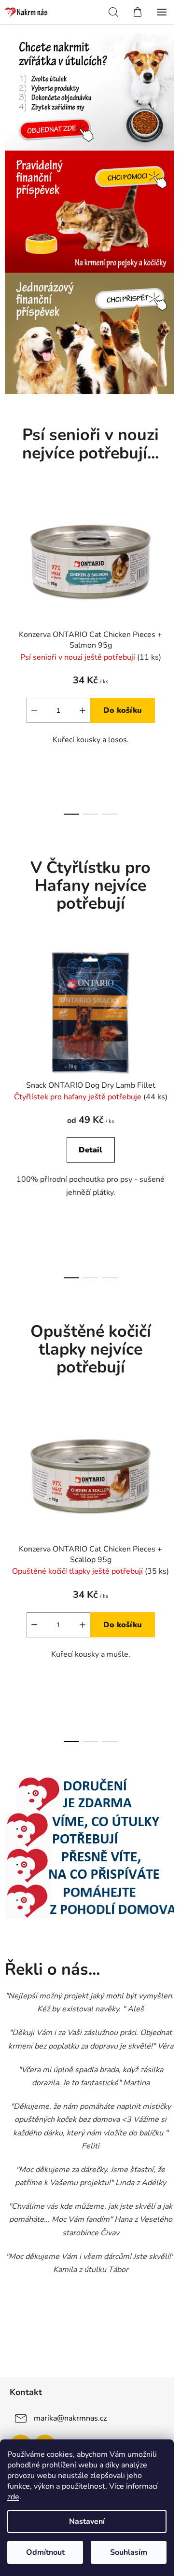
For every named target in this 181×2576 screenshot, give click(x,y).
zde (13, 2497)
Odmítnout (45, 2552)
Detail (90, 1150)
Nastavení (87, 2521)
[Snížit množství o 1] (34, 710)
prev (10, 569)
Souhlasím (129, 2552)
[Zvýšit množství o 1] (83, 710)
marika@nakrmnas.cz (70, 2418)
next (171, 569)
